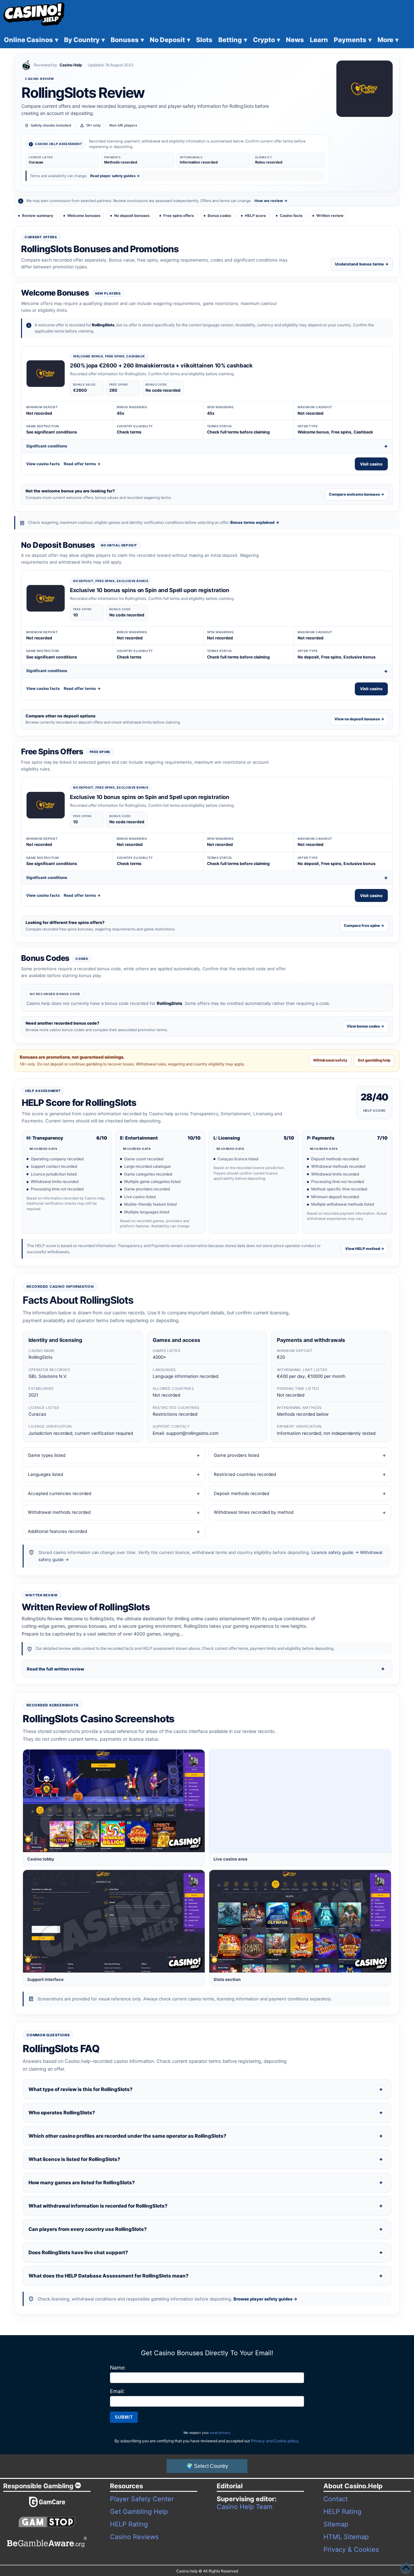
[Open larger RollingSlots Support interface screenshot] (114, 1921)
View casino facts (43, 464)
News (295, 40)
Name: (118, 2368)
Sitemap (336, 2524)
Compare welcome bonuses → (357, 494)
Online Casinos (31, 40)
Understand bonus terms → (362, 264)
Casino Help (71, 65)
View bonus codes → (365, 1026)
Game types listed (47, 1455)
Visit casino (371, 464)
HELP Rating (129, 2524)
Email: (117, 2391)
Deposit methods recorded (241, 1493)
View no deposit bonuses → (359, 719)
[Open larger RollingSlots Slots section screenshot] (300, 1921)
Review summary (38, 216)
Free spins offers (179, 216)
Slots (204, 40)
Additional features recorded (57, 1531)
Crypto (267, 40)
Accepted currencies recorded (60, 1493)
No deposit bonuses (132, 216)
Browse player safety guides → (265, 2299)
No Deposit (170, 40)
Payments (353, 40)
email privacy (220, 2433)
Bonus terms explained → (255, 522)
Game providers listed (236, 1455)
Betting (233, 40)
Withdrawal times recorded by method (254, 1512)
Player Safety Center (142, 2499)
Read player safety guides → (115, 176)
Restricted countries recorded (245, 1474)
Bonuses (127, 40)
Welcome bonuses (84, 216)
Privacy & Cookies (351, 2549)
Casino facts (291, 216)
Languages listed (45, 1474)
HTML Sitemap (346, 2537)
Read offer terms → (82, 464)
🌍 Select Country (207, 2466)
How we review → (271, 201)
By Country (84, 40)
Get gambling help (374, 1060)
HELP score (255, 216)
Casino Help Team (245, 2507)
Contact (336, 2499)
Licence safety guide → (335, 1552)
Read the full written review (55, 1669)
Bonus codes (219, 216)
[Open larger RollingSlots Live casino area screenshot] (300, 1801)
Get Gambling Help (139, 2512)
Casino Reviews (134, 2537)
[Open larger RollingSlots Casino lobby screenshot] (114, 1801)
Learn (319, 40)
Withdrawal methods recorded (59, 1512)
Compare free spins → (364, 926)
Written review (330, 216)
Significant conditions (47, 446)
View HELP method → (365, 1249)
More (388, 40)
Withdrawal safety (330, 1060)
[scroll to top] (406, 2568)
